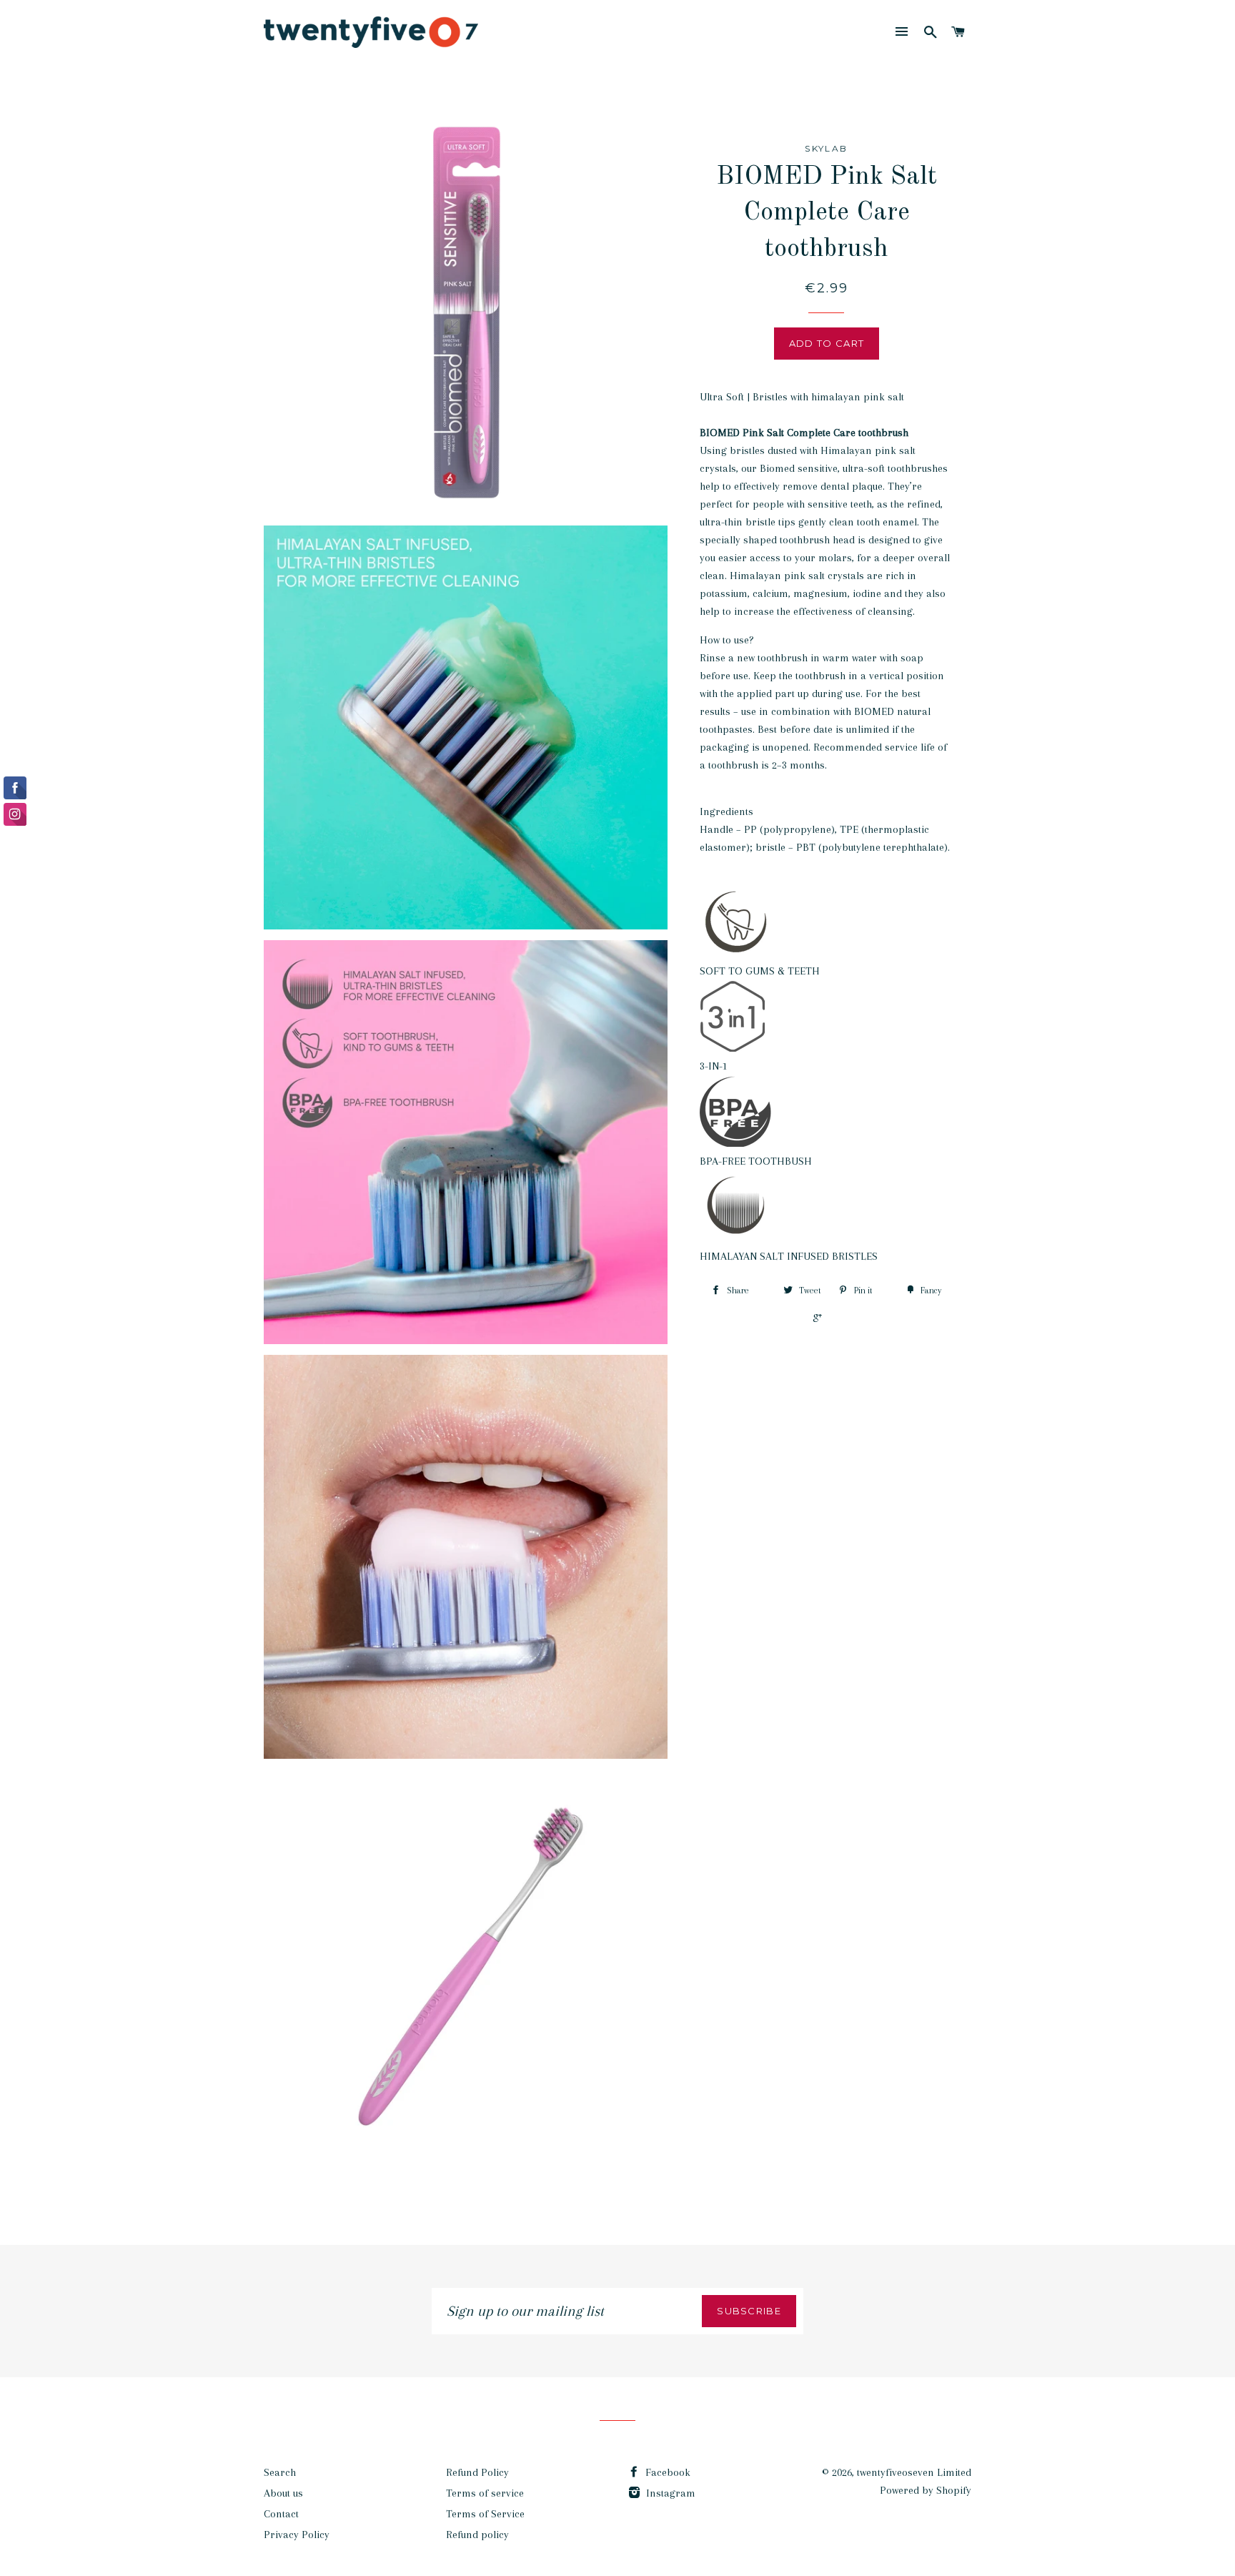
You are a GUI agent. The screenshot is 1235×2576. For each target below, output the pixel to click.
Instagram (669, 2493)
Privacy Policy (297, 2535)
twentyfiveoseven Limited (914, 2472)
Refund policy (477, 2535)
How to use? (727, 640)
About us (283, 2493)
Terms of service (485, 2493)
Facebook (666, 2472)
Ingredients (726, 811)
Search (280, 2472)
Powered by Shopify (926, 2490)
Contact (281, 2514)
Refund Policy (477, 2472)
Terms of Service (485, 2514)
